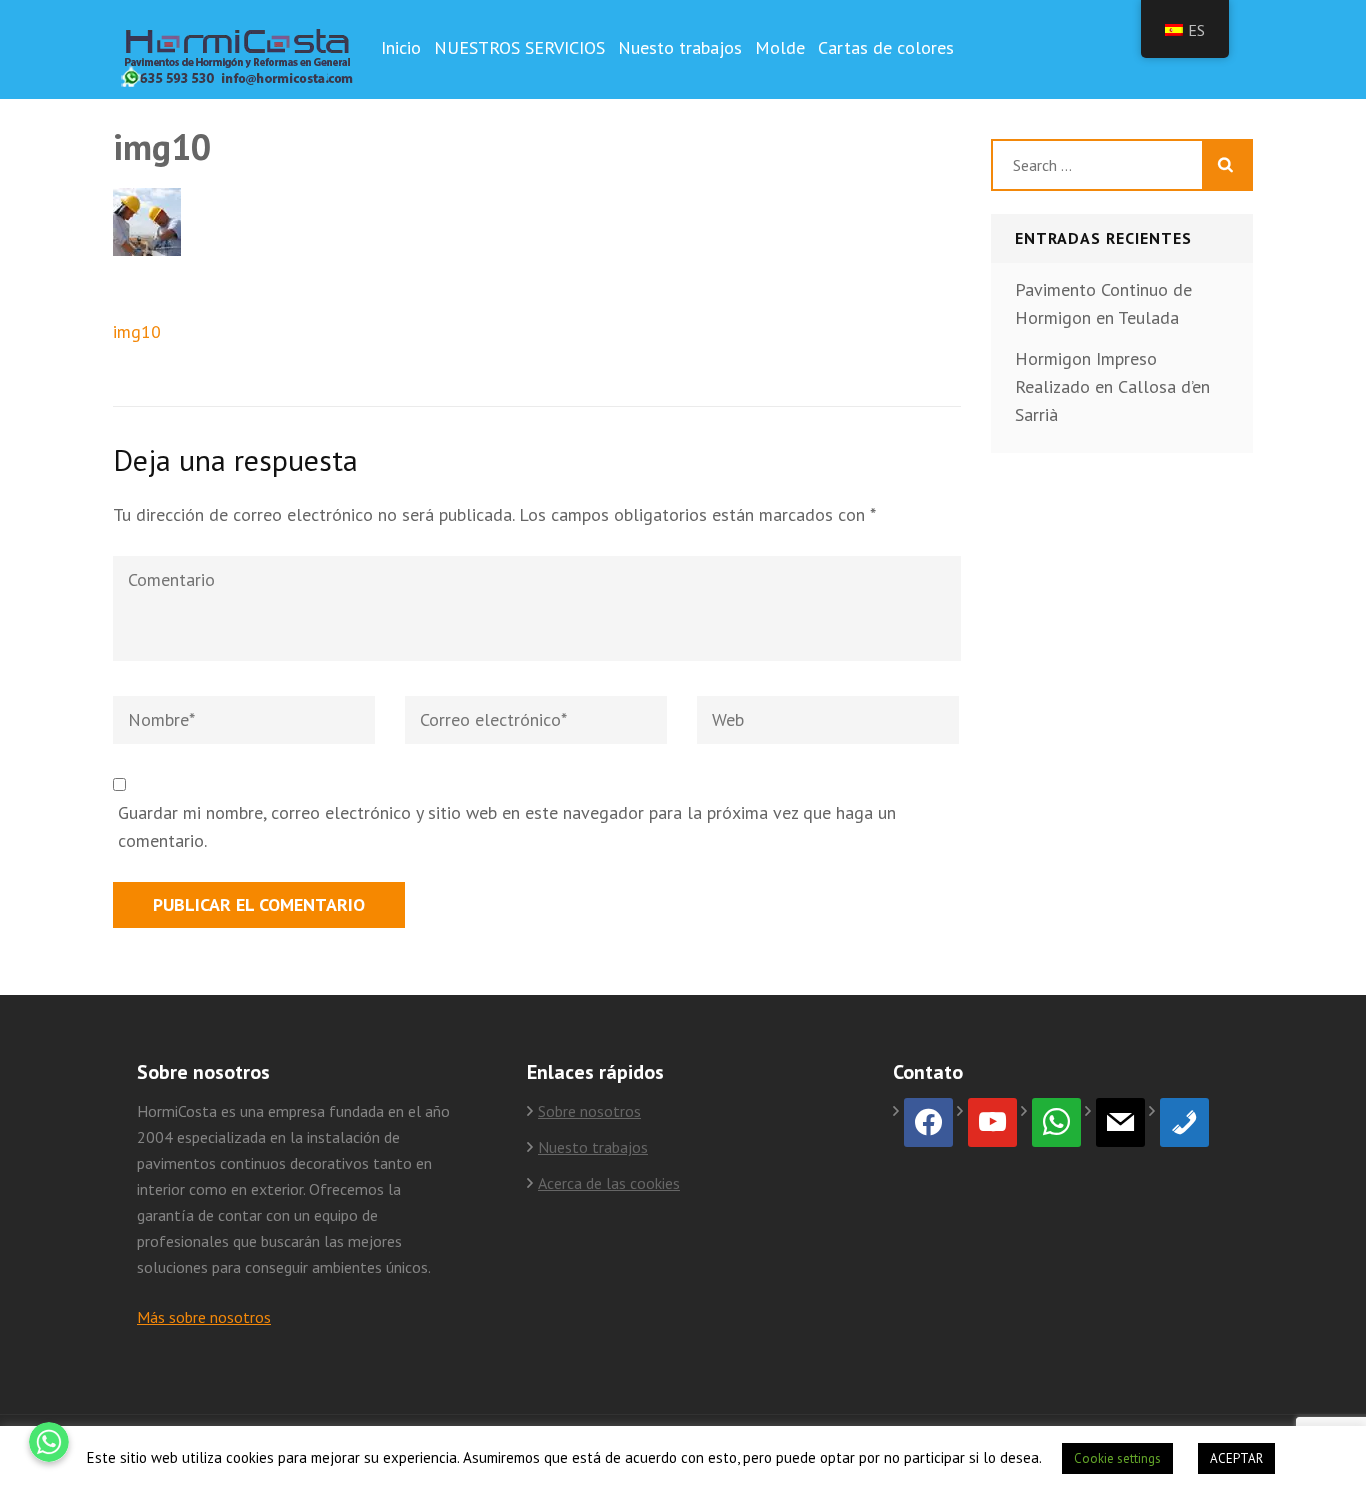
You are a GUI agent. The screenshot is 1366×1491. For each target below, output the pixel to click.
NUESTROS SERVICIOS (519, 47)
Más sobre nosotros (204, 1317)
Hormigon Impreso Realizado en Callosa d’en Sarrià (1112, 386)
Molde (780, 47)
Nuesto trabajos (680, 47)
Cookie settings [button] (1117, 1458)
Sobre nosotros (589, 1111)
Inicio (401, 47)
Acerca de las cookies (609, 1183)
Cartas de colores (886, 47)
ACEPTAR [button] (1236, 1458)
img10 (137, 331)
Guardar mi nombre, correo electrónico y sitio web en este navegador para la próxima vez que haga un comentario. (507, 826)
